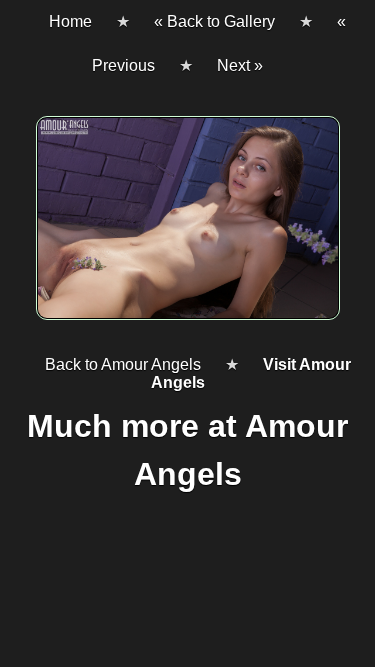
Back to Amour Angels (123, 364)
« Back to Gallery (214, 21)
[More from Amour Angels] (187, 226)
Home (70, 21)
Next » (240, 65)
